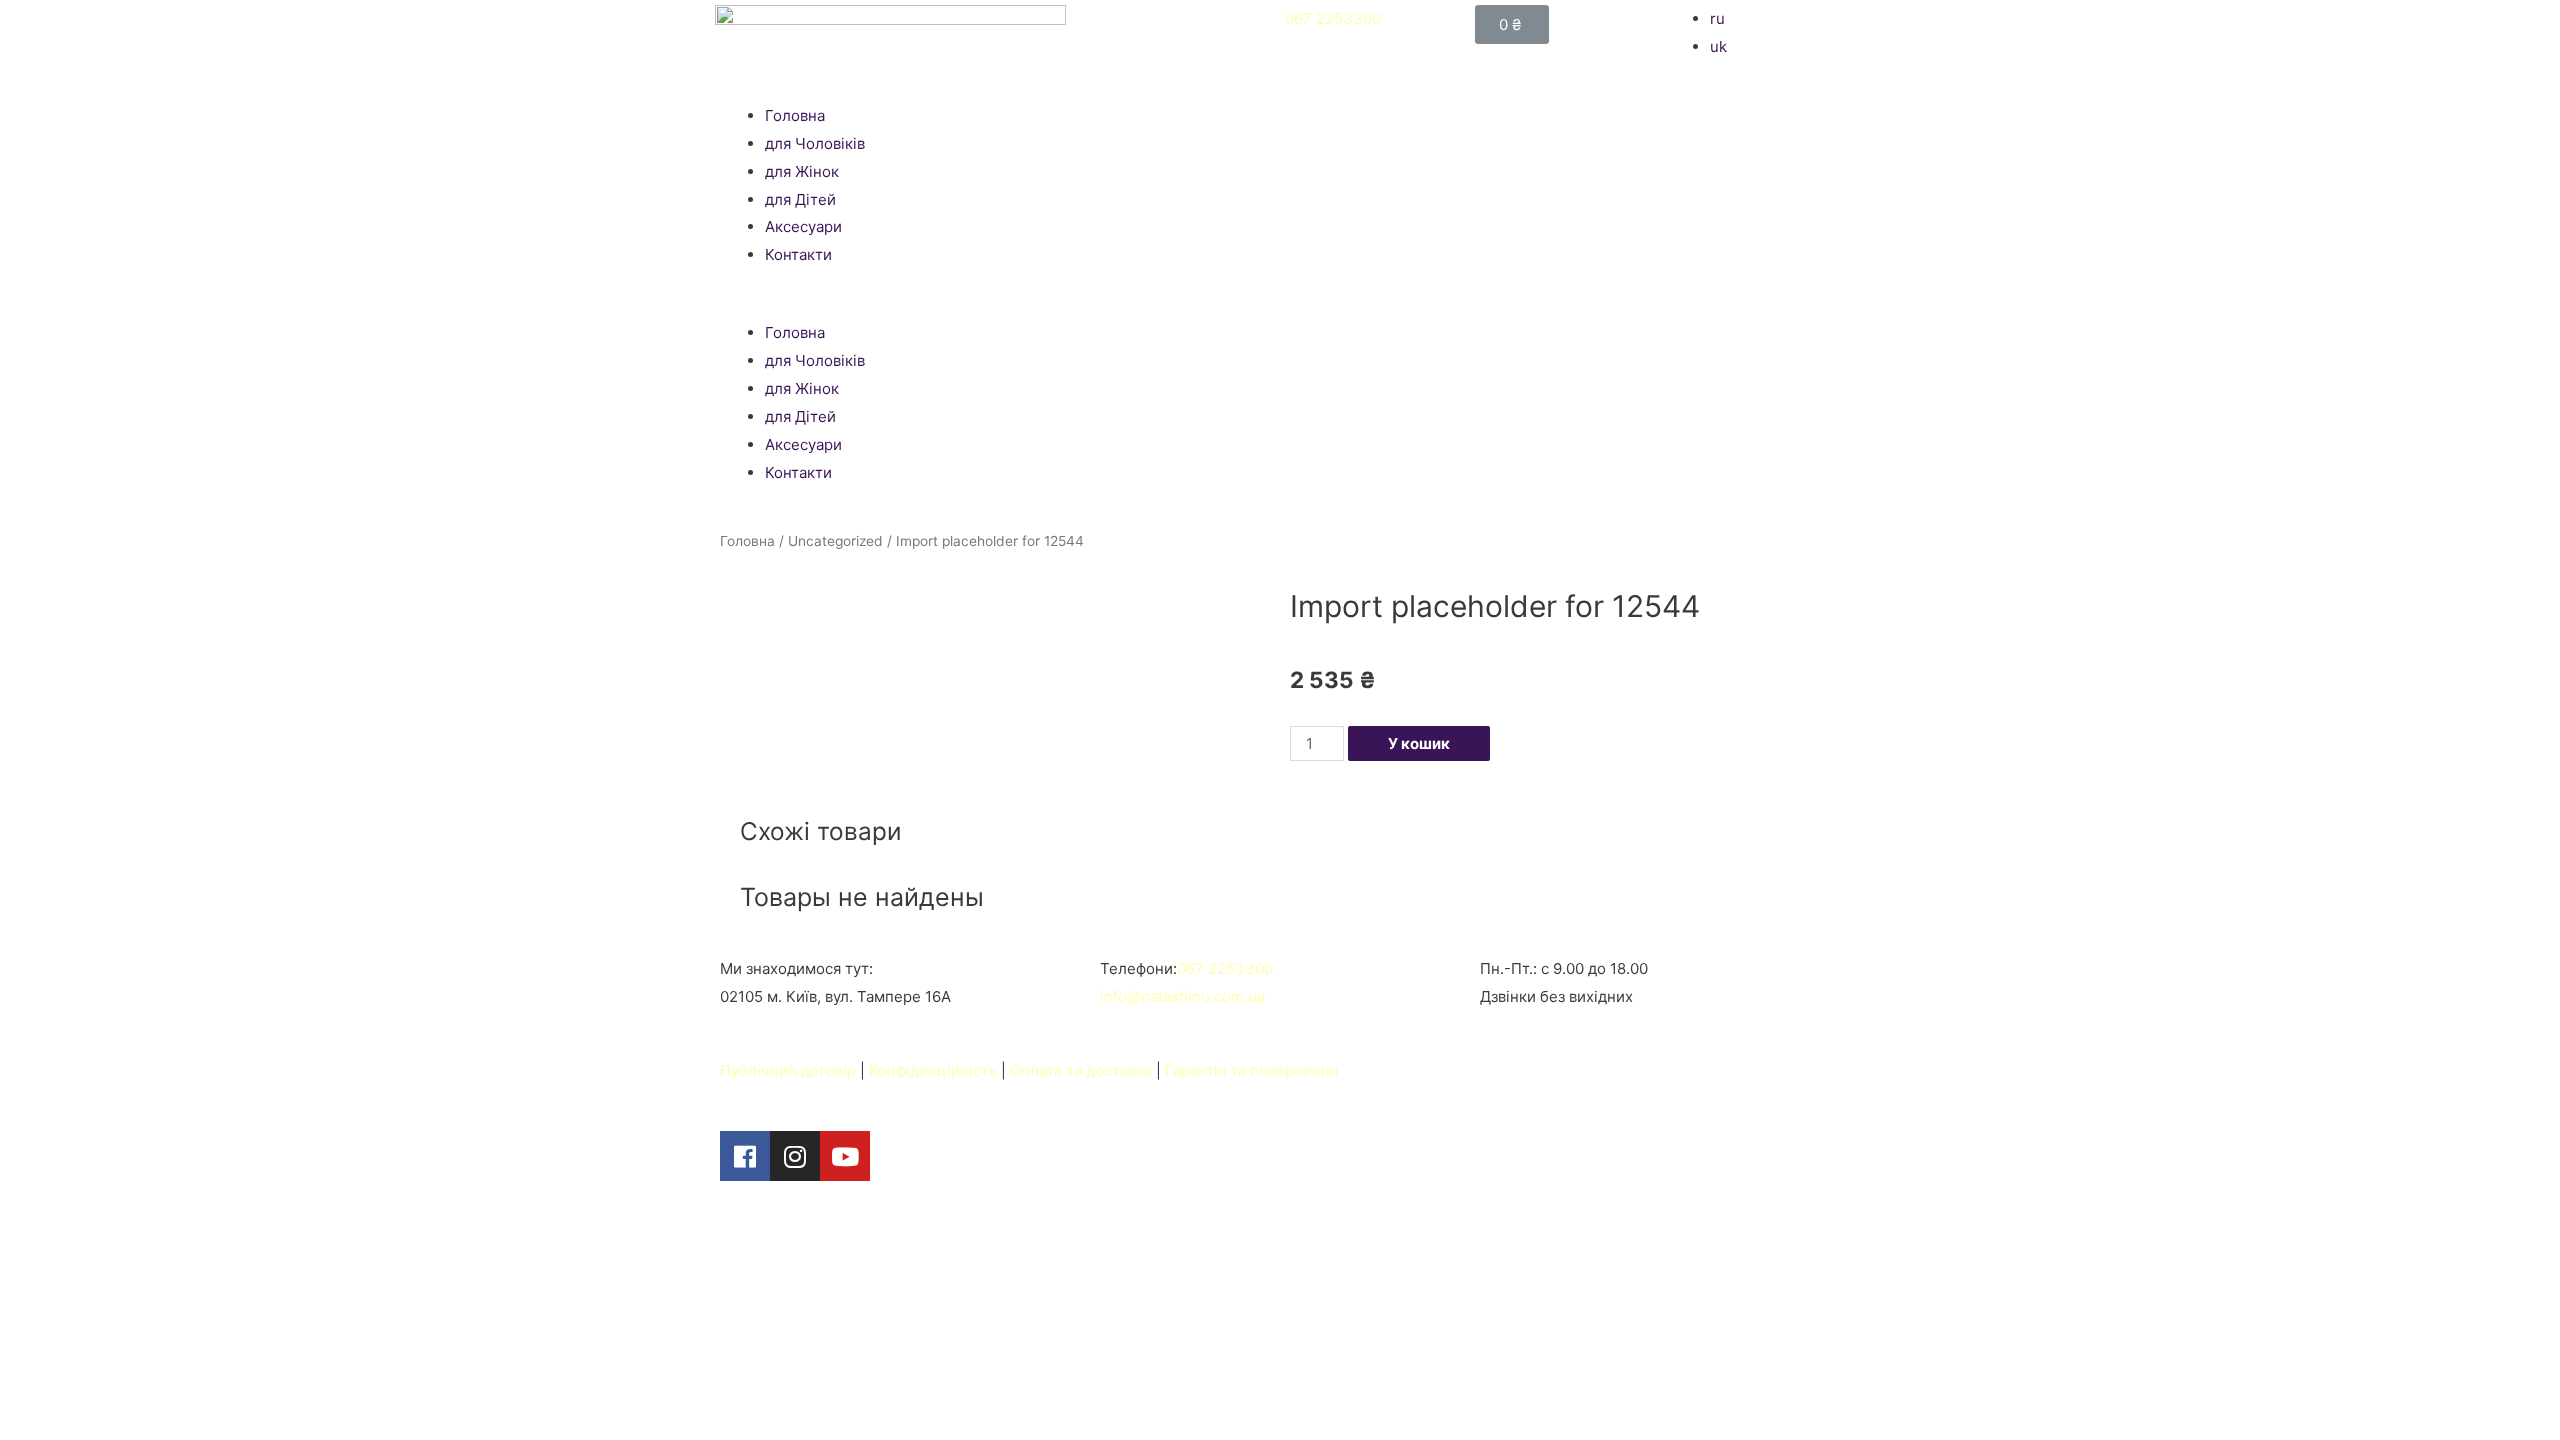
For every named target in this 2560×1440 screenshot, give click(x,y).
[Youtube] (845, 1156)
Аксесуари (803, 226)
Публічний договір (788, 1070)
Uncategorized (835, 541)
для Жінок (802, 171)
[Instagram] (795, 1156)
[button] (1280, 306)
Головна (795, 115)
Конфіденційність (933, 1070)
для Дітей (800, 199)
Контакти (798, 254)
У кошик (1419, 743)
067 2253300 (1333, 18)
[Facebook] (745, 1156)
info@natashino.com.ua (1182, 996)
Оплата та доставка (1081, 1070)
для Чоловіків (815, 143)
